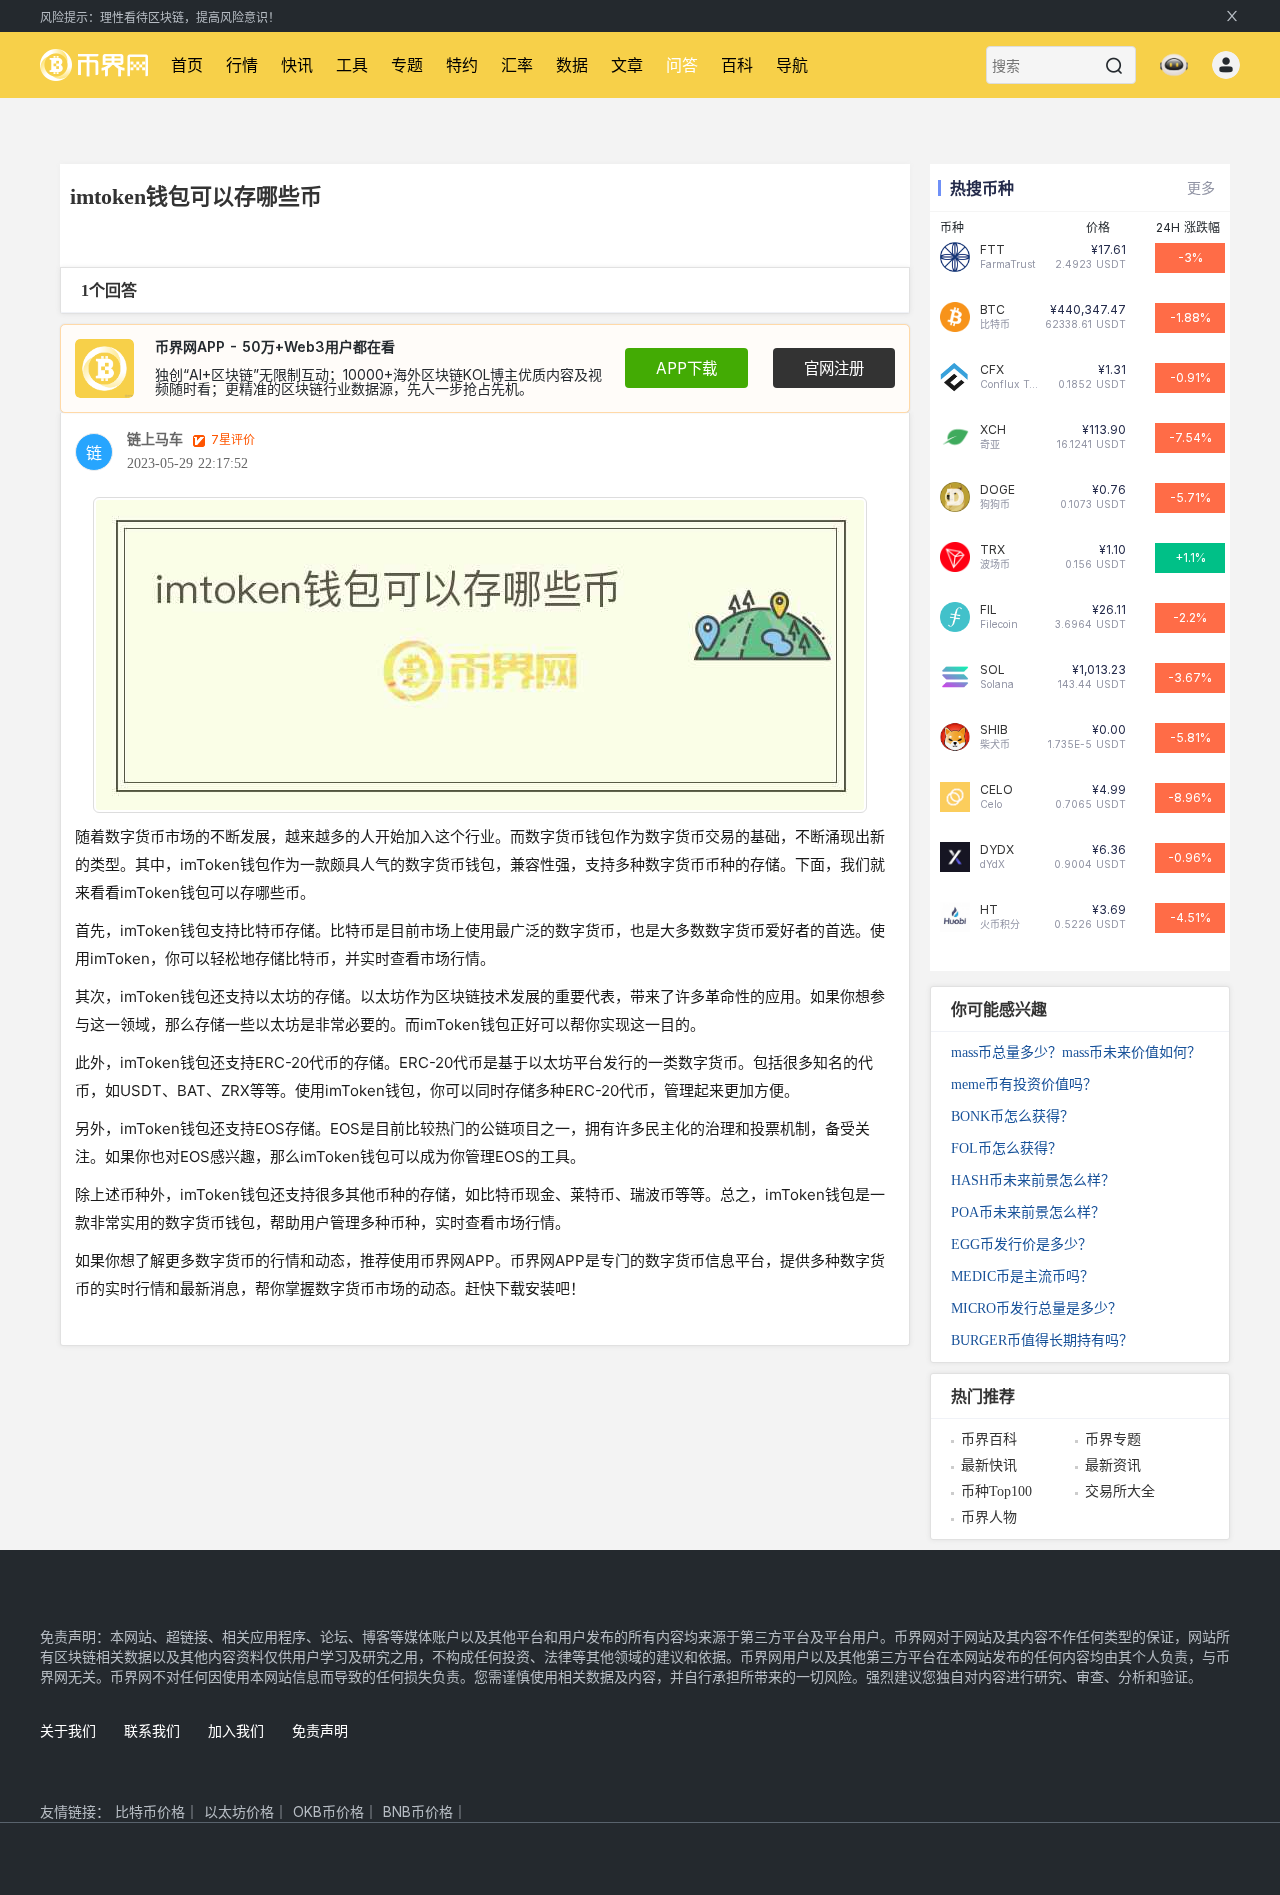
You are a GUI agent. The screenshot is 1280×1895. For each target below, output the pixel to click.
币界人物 (989, 1517)
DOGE (997, 490)
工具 (352, 65)
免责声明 (320, 1730)
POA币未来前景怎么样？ (1028, 1212)
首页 (187, 65)
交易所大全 (1120, 1491)
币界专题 (1113, 1439)
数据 (572, 65)
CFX (992, 370)
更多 (1201, 187)
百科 (737, 65)
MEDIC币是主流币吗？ (1022, 1276)
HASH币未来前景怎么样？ (1033, 1180)
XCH (993, 430)
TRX (992, 550)
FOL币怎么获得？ (1006, 1148)
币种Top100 (996, 1491)
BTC (992, 310)
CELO (996, 790)
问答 (682, 65)
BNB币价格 (418, 1811)
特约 (462, 65)
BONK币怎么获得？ (1012, 1116)
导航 (792, 65)
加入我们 (236, 1730)
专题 (407, 65)
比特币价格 (150, 1811)
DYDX (997, 850)
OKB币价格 (328, 1811)
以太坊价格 (239, 1811)
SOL (992, 670)
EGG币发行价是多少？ (1021, 1244)
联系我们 (152, 1730)
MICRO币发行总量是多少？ (1036, 1308)
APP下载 (686, 368)
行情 (242, 65)
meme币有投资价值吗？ (1024, 1084)
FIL (988, 610)
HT (989, 910)
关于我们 (68, 1730)
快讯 (297, 65)
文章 (627, 65)
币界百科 (989, 1439)
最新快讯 (989, 1465)
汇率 (517, 65)
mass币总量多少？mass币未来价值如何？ (1076, 1052)
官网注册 (834, 368)
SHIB (994, 730)
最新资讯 (1113, 1465)
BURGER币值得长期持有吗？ (1042, 1340)
